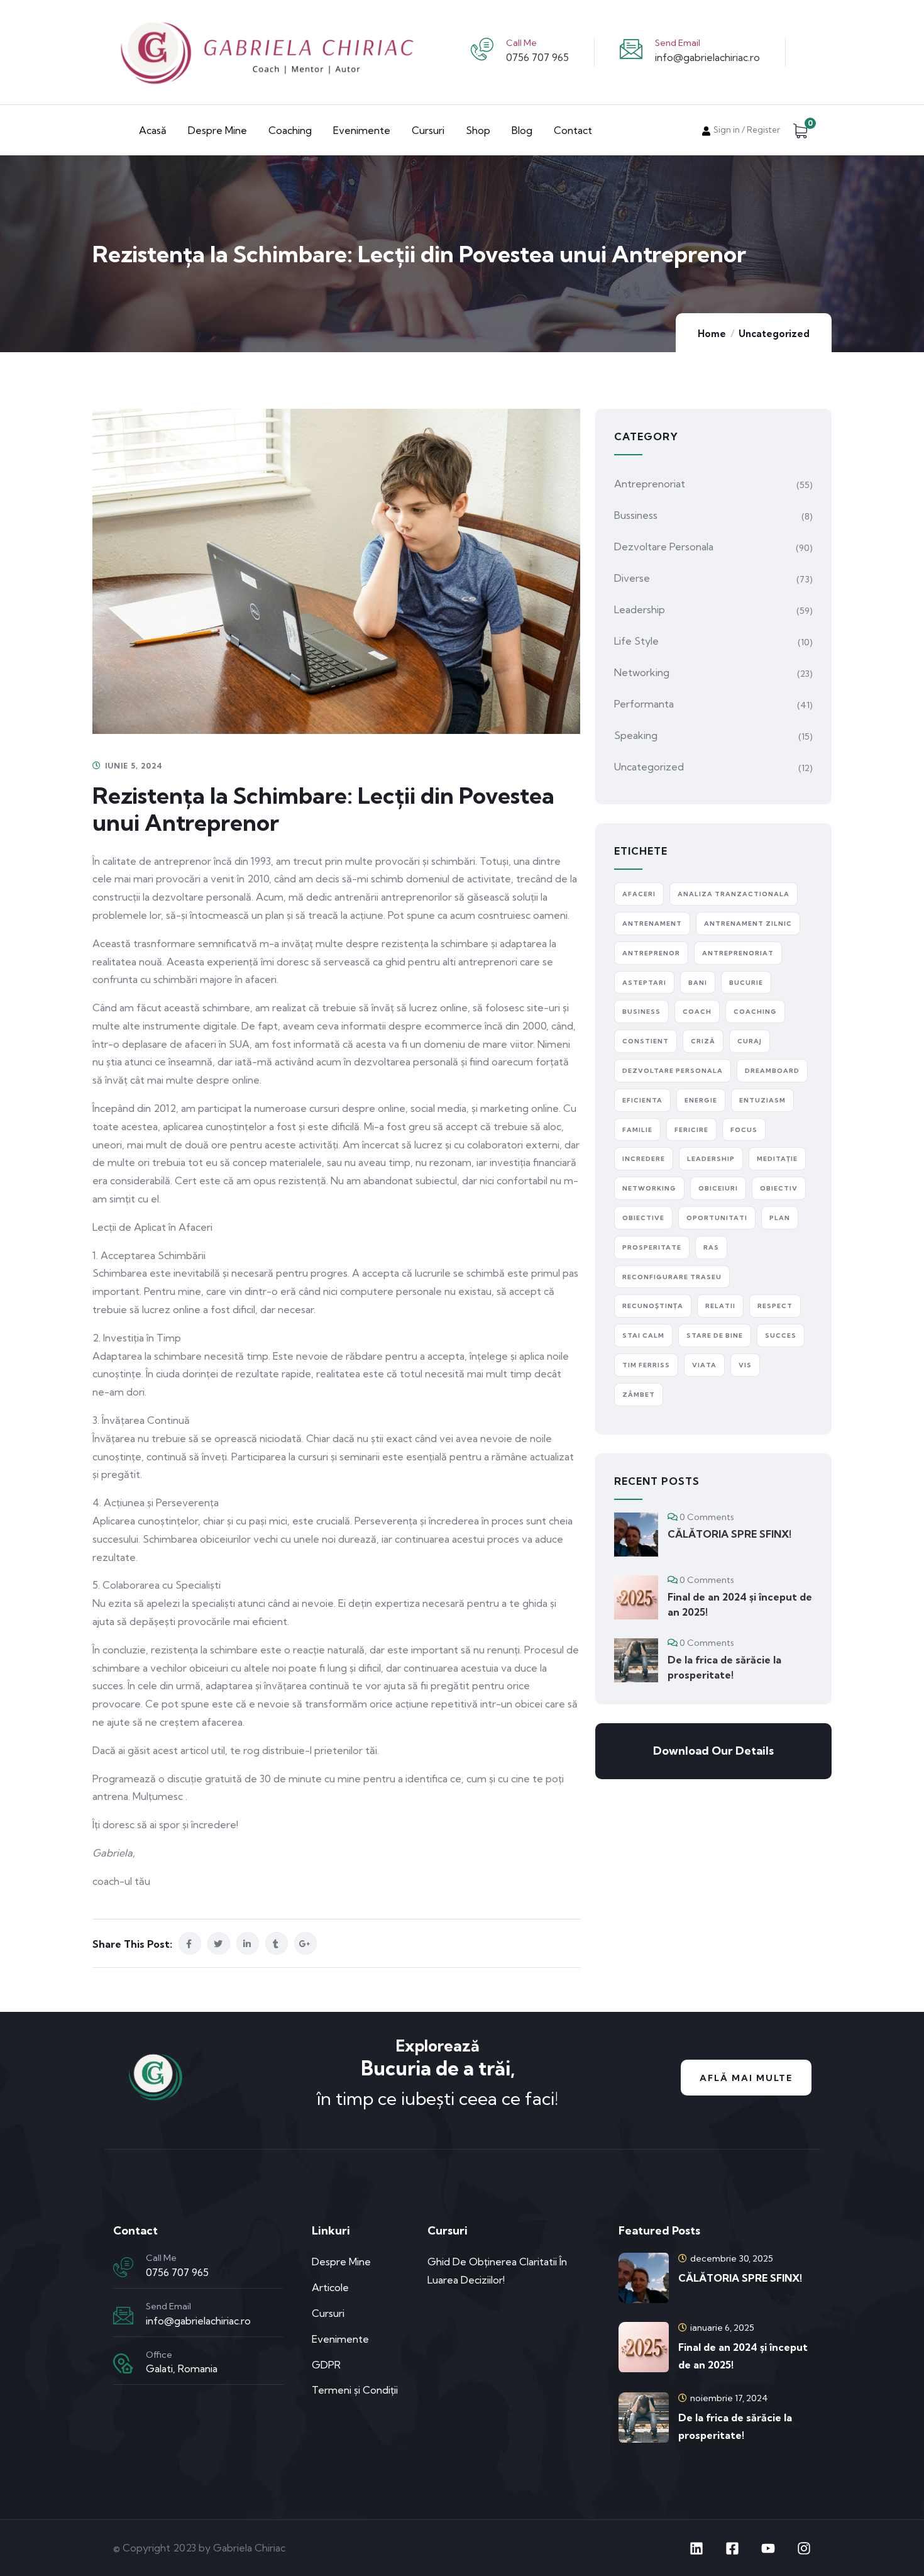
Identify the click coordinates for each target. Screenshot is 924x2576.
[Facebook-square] (732, 2548)
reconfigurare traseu (672, 1277)
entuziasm (762, 1100)
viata (704, 1365)
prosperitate (652, 1247)
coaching (755, 1012)
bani (698, 983)
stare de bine (715, 1335)
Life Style (636, 641)
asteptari (644, 983)
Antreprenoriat (650, 484)
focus (744, 1130)
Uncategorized (774, 334)
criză (703, 1041)
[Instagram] (804, 2548)
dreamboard (772, 1071)
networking (649, 1188)
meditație (777, 1159)
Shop (478, 130)
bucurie (746, 983)
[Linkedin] (696, 2548)
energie (701, 1100)
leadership (711, 1159)
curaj (750, 1041)
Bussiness (636, 515)
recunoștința (653, 1306)
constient (646, 1041)
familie (637, 1130)
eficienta (642, 1100)
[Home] (155, 2078)
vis (745, 1365)
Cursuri (428, 130)
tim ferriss (646, 1365)
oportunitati (717, 1218)
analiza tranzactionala (734, 894)
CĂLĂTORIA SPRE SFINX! (729, 1534)
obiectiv (779, 1188)
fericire (691, 1130)
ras (711, 1247)
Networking (642, 672)
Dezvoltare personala (664, 547)
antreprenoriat (738, 953)
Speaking (636, 735)
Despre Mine (217, 130)
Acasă (153, 130)
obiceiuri (718, 1188)
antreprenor (651, 953)
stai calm (643, 1335)
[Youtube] (768, 2548)
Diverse (632, 578)
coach (697, 1012)
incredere (644, 1159)
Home (712, 334)
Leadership (640, 609)
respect (775, 1306)
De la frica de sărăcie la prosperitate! (724, 1667)
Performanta (644, 704)
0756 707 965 (537, 57)
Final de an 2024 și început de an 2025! (740, 1604)
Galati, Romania (182, 2368)
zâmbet (639, 1395)
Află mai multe (746, 2078)
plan (780, 1218)
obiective (643, 1218)
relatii (720, 1306)
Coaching (290, 130)
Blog (522, 130)
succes (781, 1335)
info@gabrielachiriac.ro (707, 57)
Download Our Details (713, 1751)
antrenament (652, 924)
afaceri (639, 894)
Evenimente (362, 130)
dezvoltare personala (673, 1071)
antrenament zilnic (748, 924)
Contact (573, 130)
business (641, 1012)
